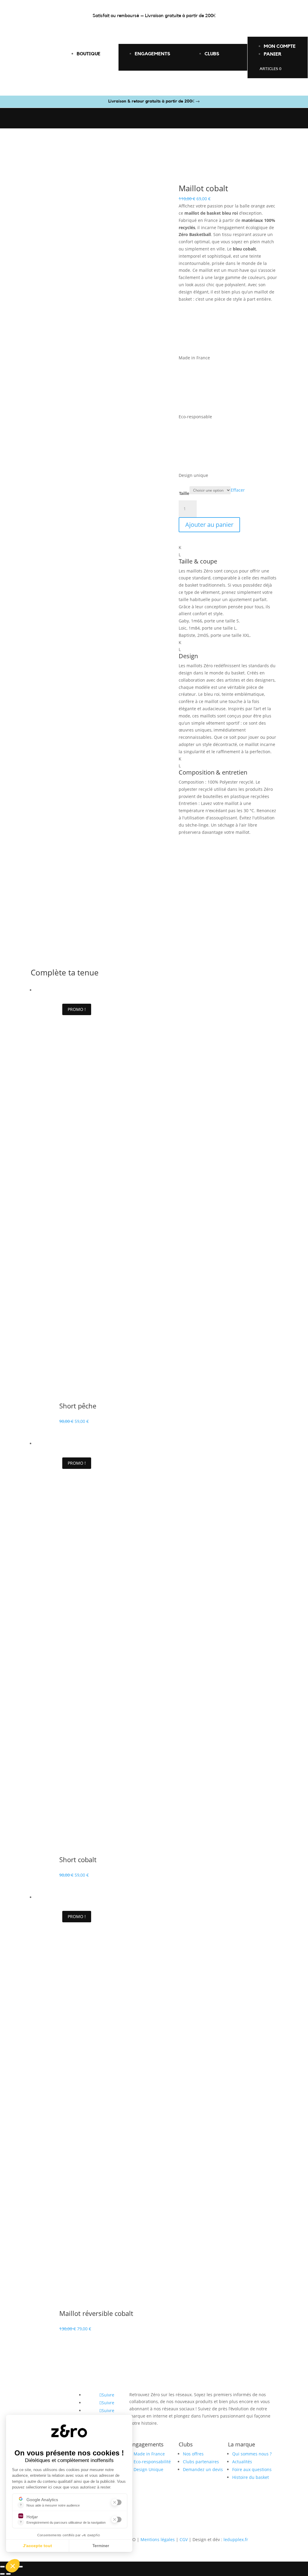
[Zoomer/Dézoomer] (2, 2567)
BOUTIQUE (89, 54)
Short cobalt (78, 1859)
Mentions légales (158, 2539)
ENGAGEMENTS (152, 54)
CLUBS (212, 54)
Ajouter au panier (209, 525)
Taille (184, 493)
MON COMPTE (280, 46)
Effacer (238, 490)
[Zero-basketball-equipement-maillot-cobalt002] (105, 930)
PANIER (273, 54)
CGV (184, 2539)
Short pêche (78, 1406)
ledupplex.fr (236, 2539)
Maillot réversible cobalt (96, 2313)
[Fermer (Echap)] (20, 2567)
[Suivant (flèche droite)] (8, 2574)
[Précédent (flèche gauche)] (2, 2574)
